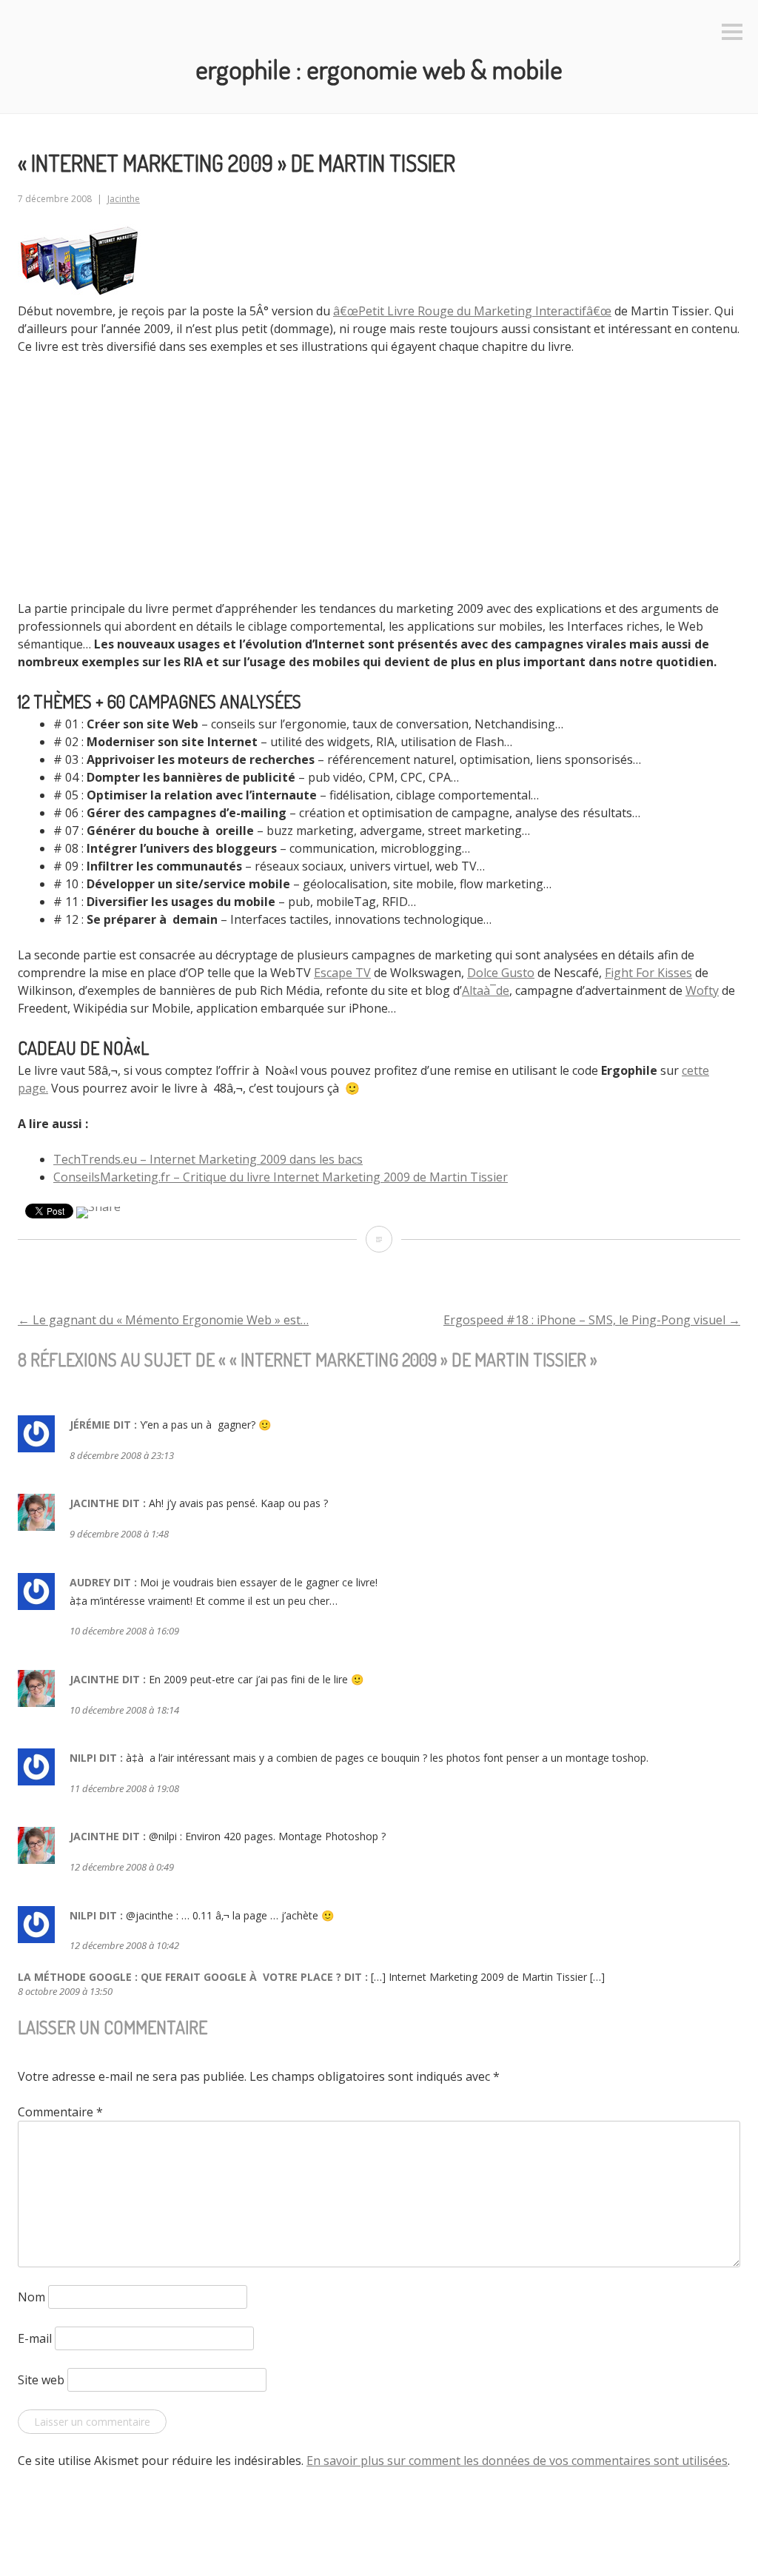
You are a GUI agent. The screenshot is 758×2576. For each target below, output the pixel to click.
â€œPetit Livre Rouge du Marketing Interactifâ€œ (472, 311)
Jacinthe (124, 199)
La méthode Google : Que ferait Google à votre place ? (180, 1977)
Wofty (702, 990)
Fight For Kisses (648, 973)
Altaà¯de (486, 990)
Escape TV (342, 973)
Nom (31, 2297)
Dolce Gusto (501, 973)
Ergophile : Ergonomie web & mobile (379, 69)
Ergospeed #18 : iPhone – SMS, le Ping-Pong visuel (592, 1320)
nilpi (83, 1758)
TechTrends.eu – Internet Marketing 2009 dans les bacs (208, 1159)
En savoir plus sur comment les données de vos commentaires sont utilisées (517, 2461)
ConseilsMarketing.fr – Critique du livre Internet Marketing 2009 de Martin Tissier (281, 1177)
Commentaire (60, 2112)
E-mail (35, 2338)
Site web (41, 2380)
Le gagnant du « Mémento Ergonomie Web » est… (163, 1320)
